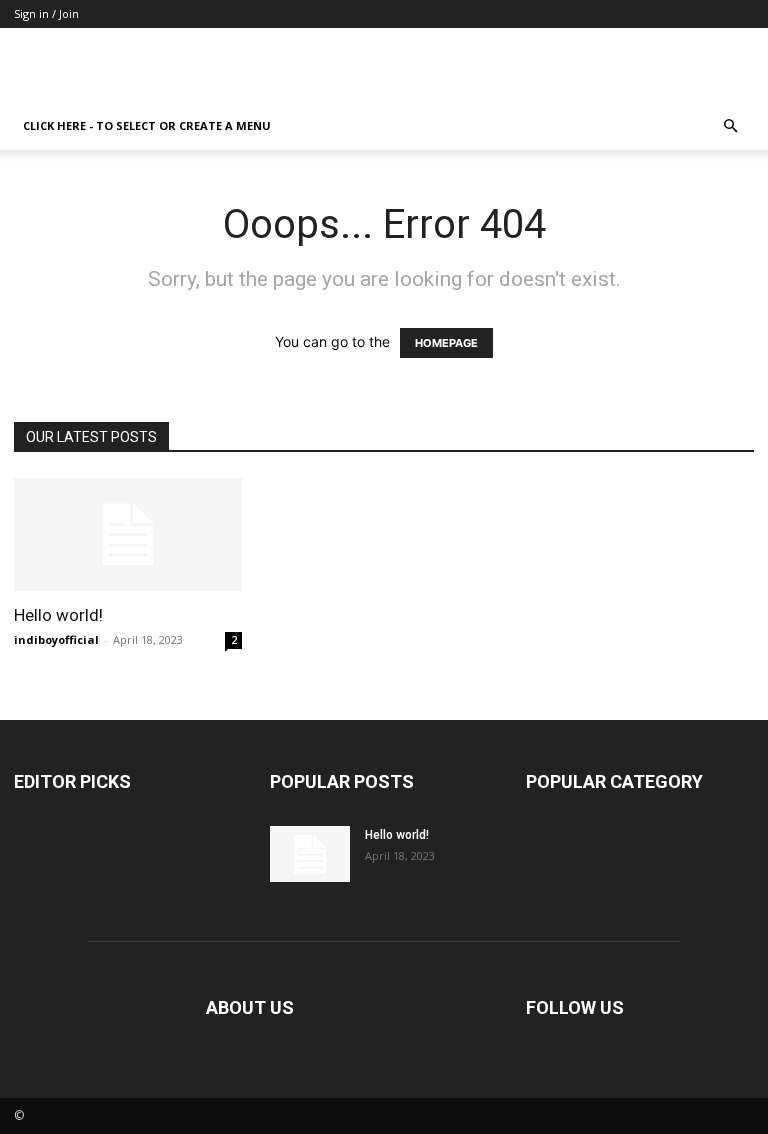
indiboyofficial (56, 639)
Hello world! (58, 615)
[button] (730, 126)
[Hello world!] (128, 534)
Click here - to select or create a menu (147, 125)
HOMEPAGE (446, 343)
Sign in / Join (46, 13)
